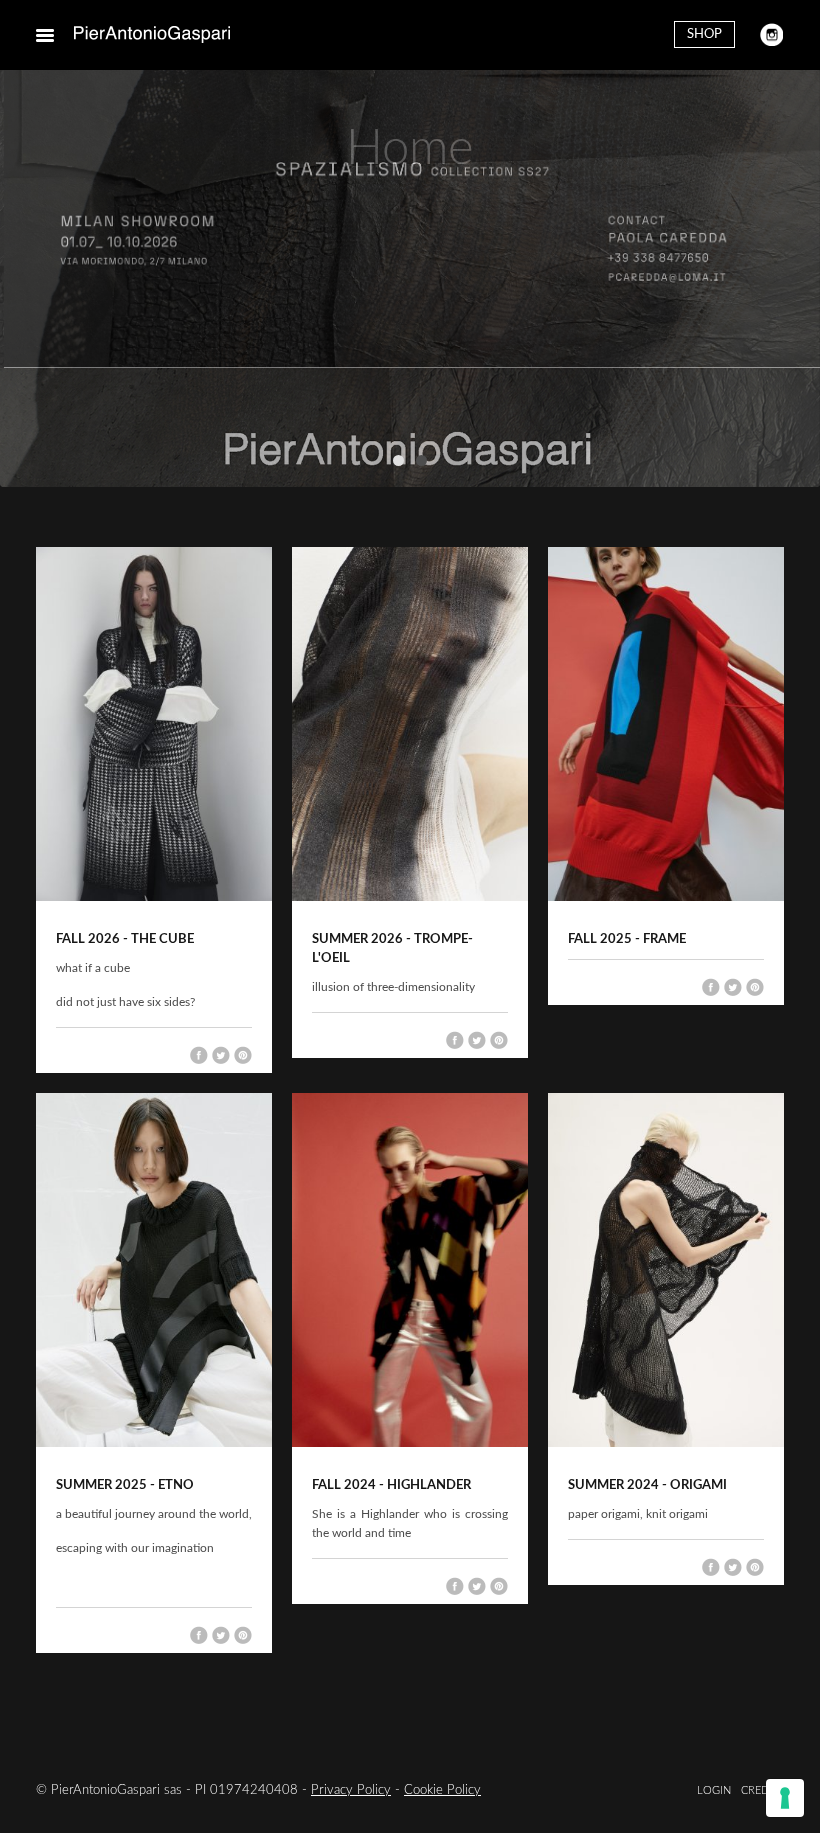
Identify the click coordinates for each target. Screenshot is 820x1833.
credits (762, 1790)
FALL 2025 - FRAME (627, 939)
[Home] (152, 35)
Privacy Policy (351, 1790)
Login (714, 1790)
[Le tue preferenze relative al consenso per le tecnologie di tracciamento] (785, 1798)
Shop (704, 34)
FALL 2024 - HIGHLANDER (391, 1485)
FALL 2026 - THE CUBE (125, 939)
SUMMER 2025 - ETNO (125, 1485)
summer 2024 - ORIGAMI (647, 1485)
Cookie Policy (442, 1790)
